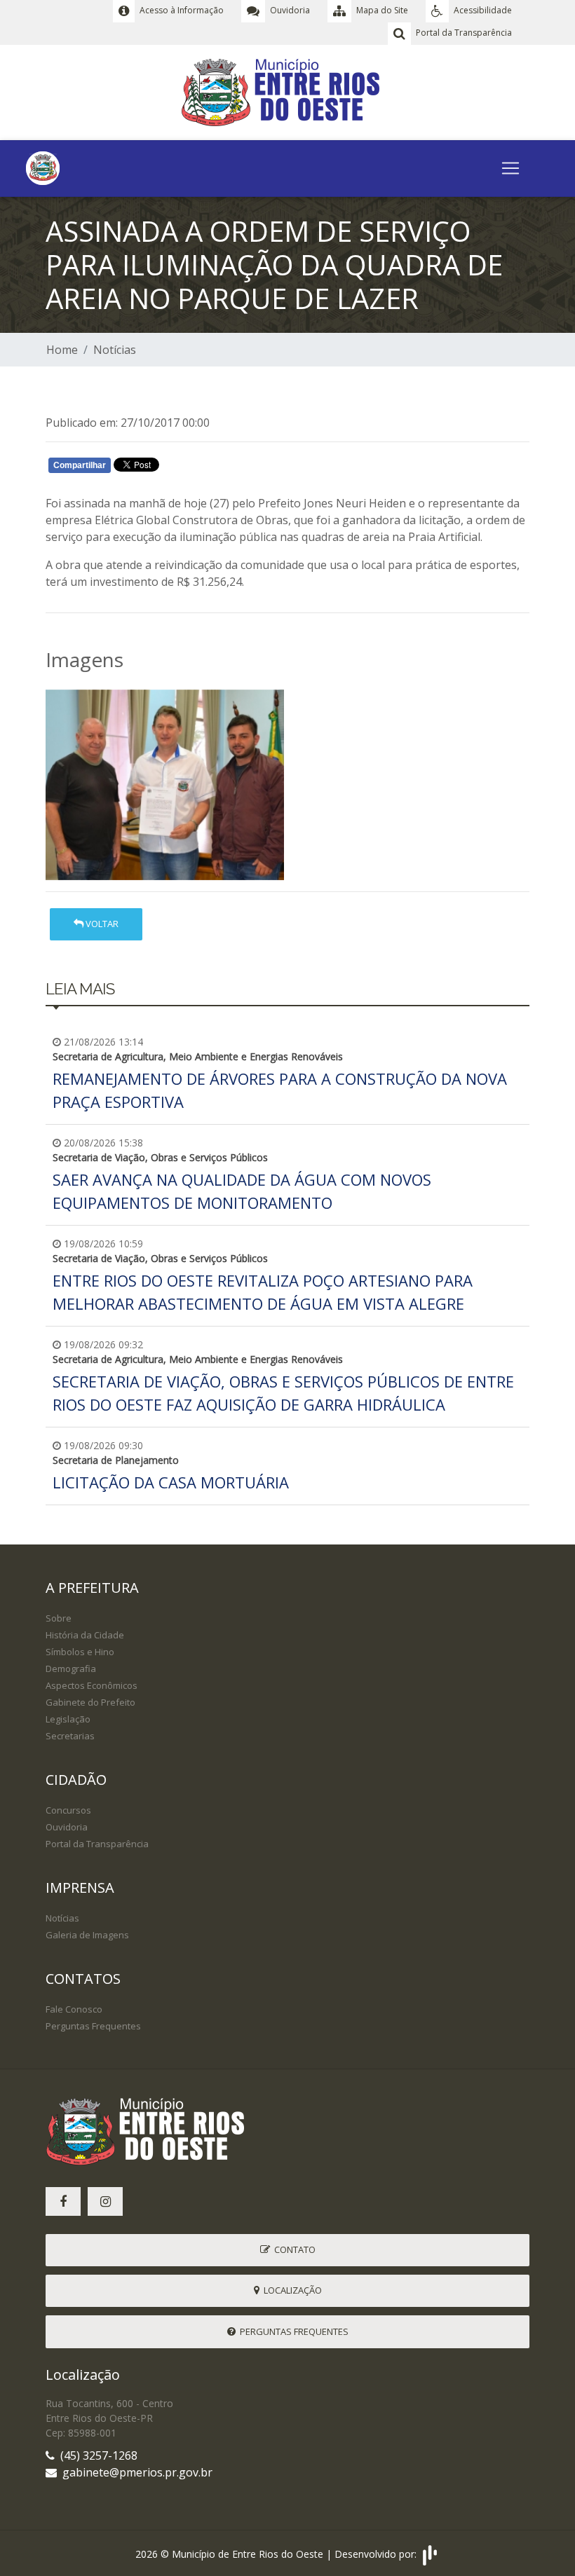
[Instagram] (105, 2201)
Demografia (71, 1669)
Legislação (68, 1719)
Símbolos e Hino (80, 1652)
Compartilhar (80, 465)
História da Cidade (85, 1635)
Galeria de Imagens (87, 1935)
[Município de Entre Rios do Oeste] (288, 91)
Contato (293, 2249)
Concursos (68, 1810)
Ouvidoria (67, 1827)
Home (62, 350)
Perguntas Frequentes (93, 2026)
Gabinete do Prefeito (90, 1702)
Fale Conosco (74, 2009)
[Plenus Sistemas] (430, 2553)
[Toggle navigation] (510, 168)
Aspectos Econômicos (92, 1685)
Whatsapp (211, 468)
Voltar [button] (101, 924)
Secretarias (70, 1736)
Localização (291, 2290)
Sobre (59, 1618)
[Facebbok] (63, 2201)
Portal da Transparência (97, 1844)
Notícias (115, 350)
